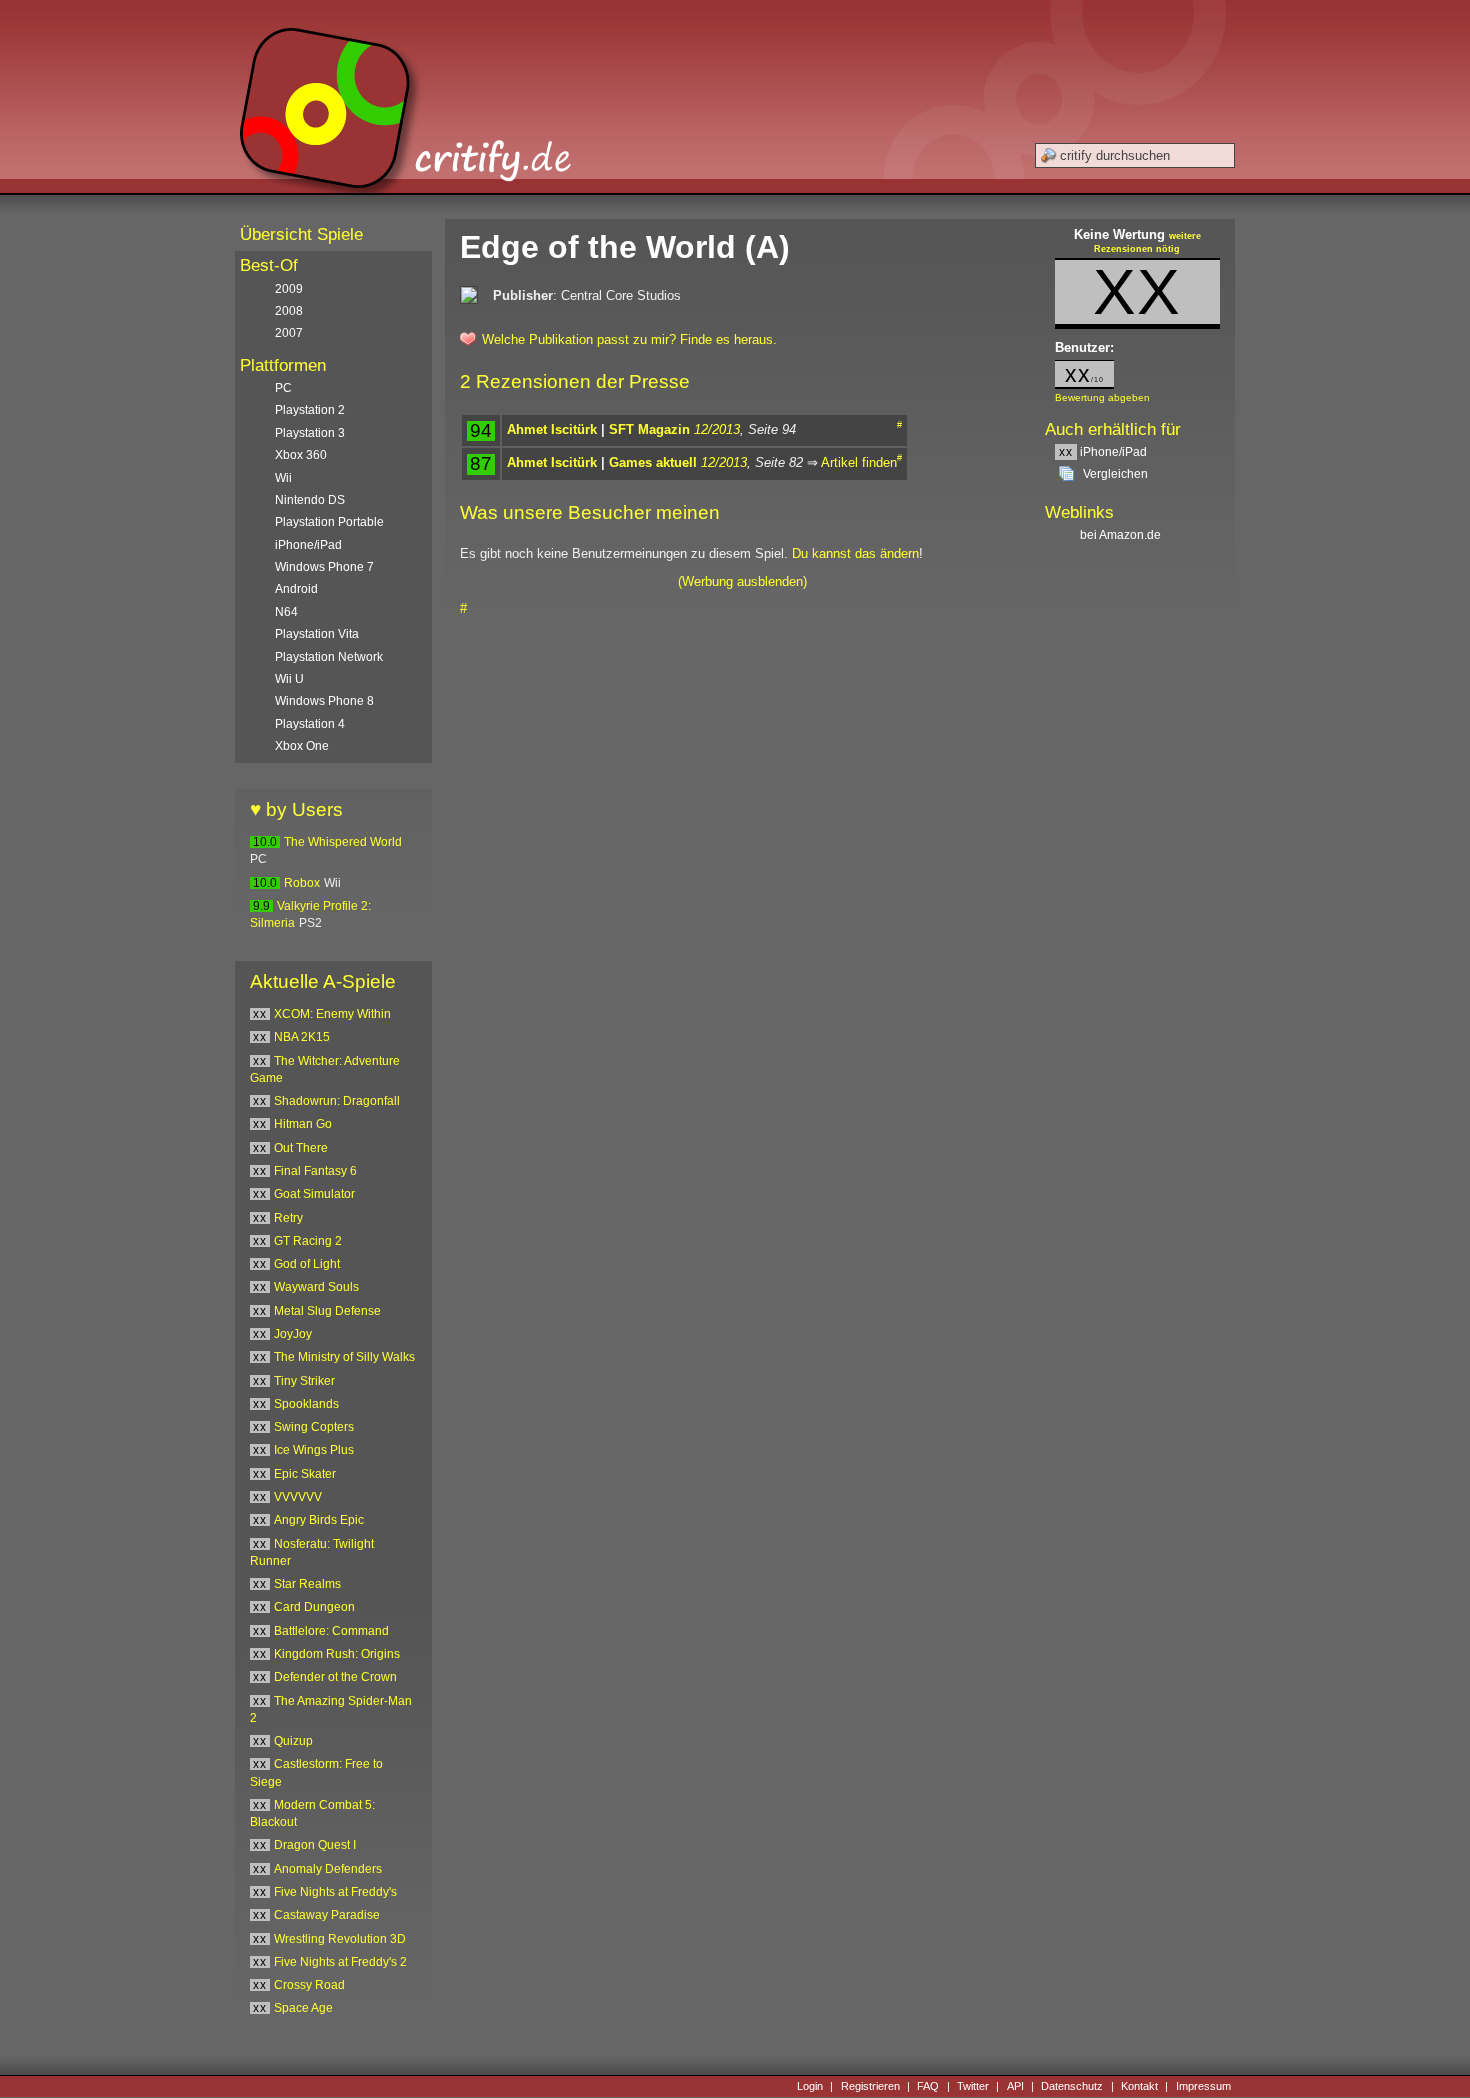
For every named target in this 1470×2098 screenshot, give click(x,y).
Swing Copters (314, 1427)
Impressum (1203, 2086)
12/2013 (717, 429)
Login (810, 2086)
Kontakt (1139, 2086)
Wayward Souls (316, 1287)
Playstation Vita (317, 634)
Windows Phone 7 (324, 567)
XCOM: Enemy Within (332, 1014)
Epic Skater (305, 1474)
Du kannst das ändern (855, 553)
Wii (283, 478)
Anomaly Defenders (328, 1869)
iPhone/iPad (1103, 452)
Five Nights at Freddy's (335, 1892)
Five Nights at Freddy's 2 (340, 1962)
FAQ (928, 2086)
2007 (289, 333)
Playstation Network (329, 657)
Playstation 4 (310, 724)
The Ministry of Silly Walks (344, 1357)
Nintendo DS (310, 500)
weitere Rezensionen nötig (1147, 243)
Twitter (973, 2086)
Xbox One (302, 746)
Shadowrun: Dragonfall (337, 1101)
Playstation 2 (310, 410)
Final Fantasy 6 (315, 1171)
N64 (286, 612)
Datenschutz (1072, 2086)
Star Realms (307, 1584)
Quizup (293, 1741)
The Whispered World (343, 842)
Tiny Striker (304, 1381)
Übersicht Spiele (301, 234)
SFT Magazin (649, 429)
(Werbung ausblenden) (742, 581)
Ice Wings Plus (314, 1450)
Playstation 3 (310, 433)
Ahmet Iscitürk (552, 429)
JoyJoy (293, 1334)
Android (296, 589)
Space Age (303, 2008)
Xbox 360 (301, 455)
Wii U (289, 679)
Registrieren (870, 2086)
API (1015, 2086)
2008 (289, 311)
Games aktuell (653, 462)
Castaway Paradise (327, 1915)
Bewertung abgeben (1102, 397)
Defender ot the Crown (335, 1677)
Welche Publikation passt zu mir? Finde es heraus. (629, 339)
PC (283, 388)
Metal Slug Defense (327, 1311)
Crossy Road (309, 1985)
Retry (288, 1218)
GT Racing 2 (308, 1241)
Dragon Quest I (315, 1845)
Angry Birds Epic (319, 1520)
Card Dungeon (314, 1607)
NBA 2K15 (302, 1037)
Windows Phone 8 (324, 701)
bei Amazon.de (1122, 535)
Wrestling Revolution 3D (340, 1939)
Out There (301, 1148)
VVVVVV (298, 1497)
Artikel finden (859, 462)
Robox (302, 883)
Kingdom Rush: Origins (337, 1654)
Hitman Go (303, 1124)
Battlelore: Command (331, 1631)
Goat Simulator (314, 1194)
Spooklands (306, 1404)
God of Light (307, 1264)
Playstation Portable (329, 522)
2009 (289, 289)
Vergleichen (1115, 474)
